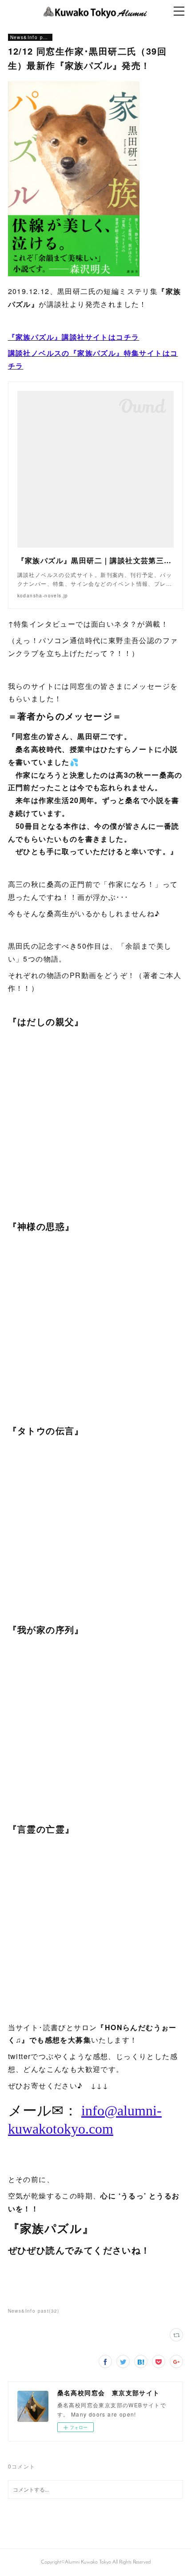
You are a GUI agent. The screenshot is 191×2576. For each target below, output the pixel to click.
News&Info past (30, 37)
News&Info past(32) (34, 2311)
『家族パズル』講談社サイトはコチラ (74, 337)
